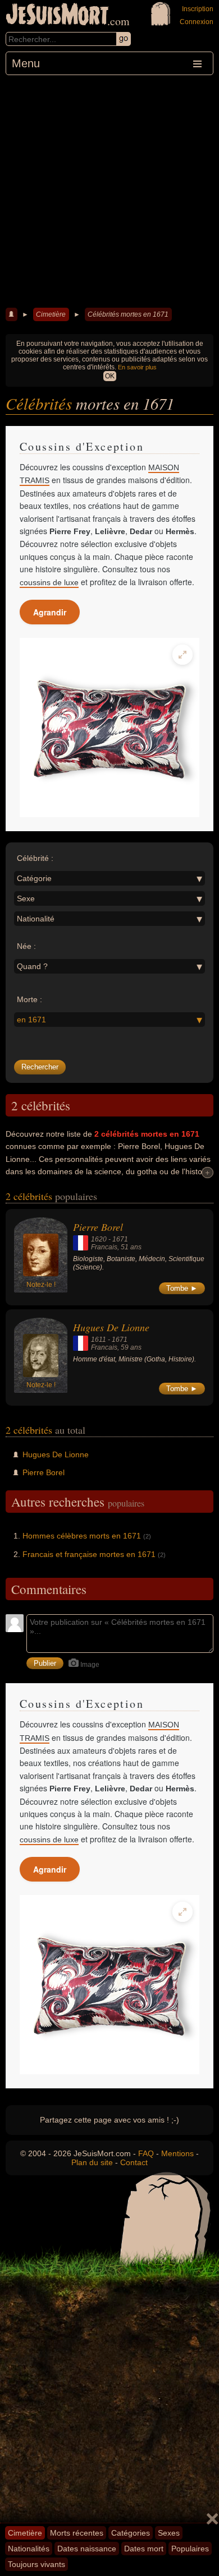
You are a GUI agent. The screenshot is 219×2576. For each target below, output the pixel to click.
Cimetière (51, 314)
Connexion (197, 22)
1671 (120, 1239)
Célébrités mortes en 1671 (128, 314)
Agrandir (50, 612)
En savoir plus (137, 367)
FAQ (146, 2153)
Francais (104, 1247)
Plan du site (92, 2162)
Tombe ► (182, 1288)
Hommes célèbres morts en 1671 (82, 1536)
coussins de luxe (49, 582)
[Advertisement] (109, 190)
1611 (99, 1340)
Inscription (198, 9)
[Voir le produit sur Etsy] (109, 728)
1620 (99, 1239)
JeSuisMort (57, 16)
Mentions (177, 2153)
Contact (134, 2162)
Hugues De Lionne (111, 1327)
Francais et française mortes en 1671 (89, 1554)
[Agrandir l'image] (182, 655)
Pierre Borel (98, 1227)
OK (110, 376)
